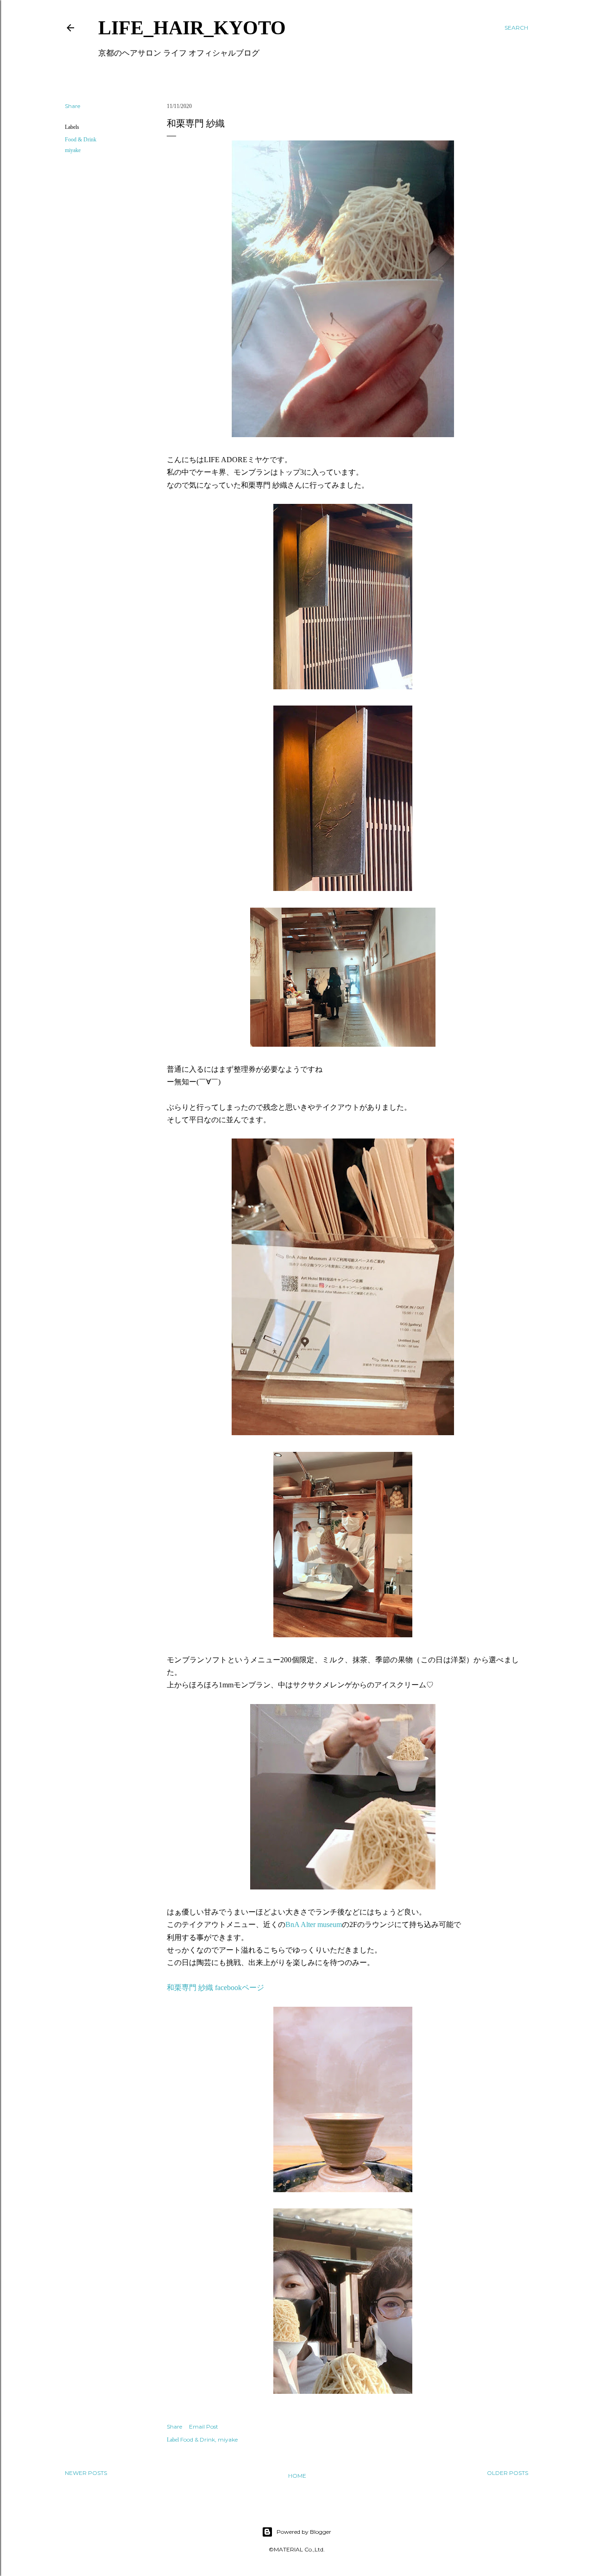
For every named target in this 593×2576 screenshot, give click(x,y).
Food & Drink (81, 140)
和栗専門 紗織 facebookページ (215, 1988)
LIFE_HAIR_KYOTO (192, 28)
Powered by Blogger (304, 2532)
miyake (73, 150)
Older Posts (508, 2473)
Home (297, 2476)
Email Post (204, 2427)
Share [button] (73, 106)
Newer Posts (86, 2473)
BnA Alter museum (314, 1924)
